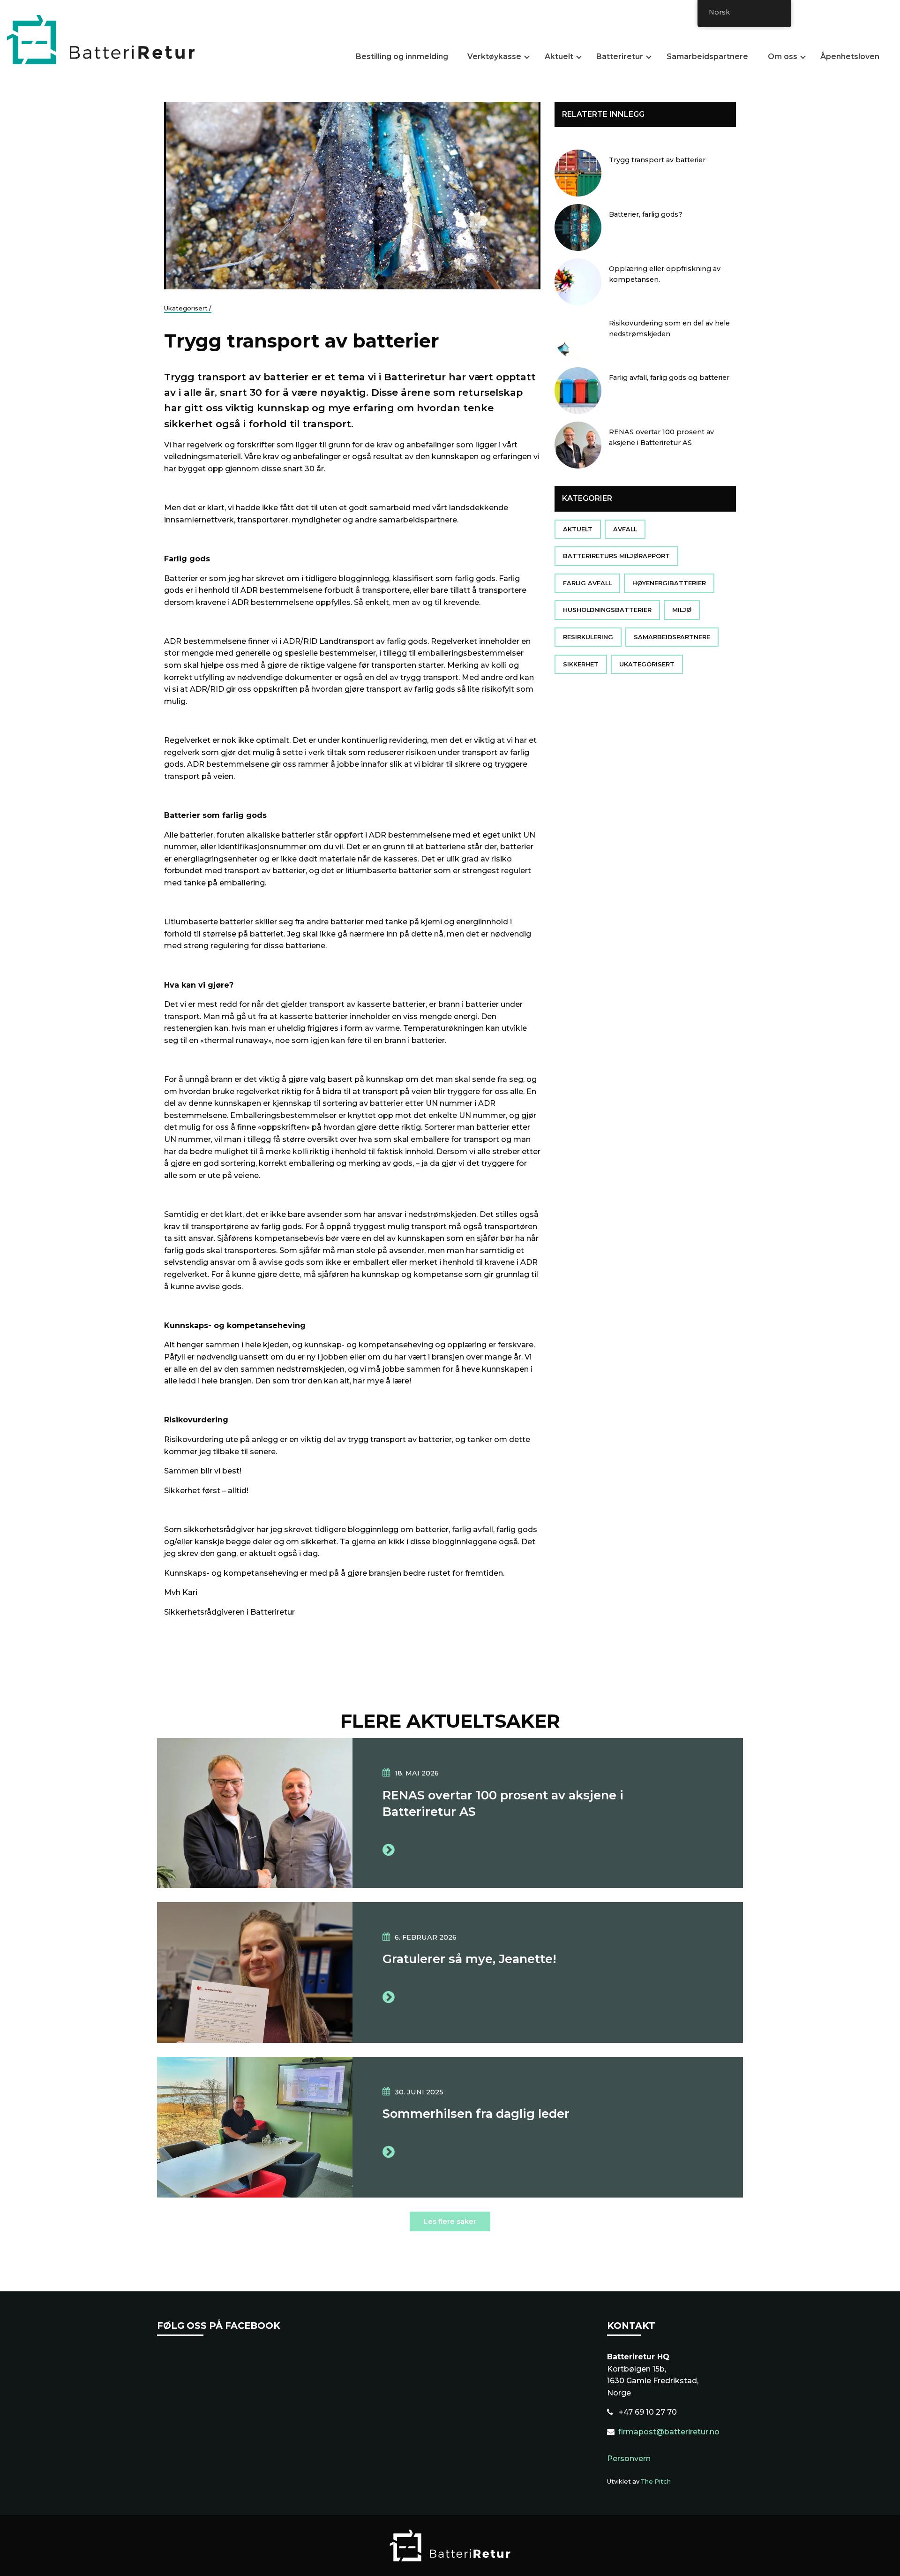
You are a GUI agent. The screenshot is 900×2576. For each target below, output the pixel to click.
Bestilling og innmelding (402, 57)
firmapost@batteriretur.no (669, 2432)
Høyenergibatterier (669, 583)
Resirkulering (588, 637)
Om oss (783, 57)
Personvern (629, 2459)
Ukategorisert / (188, 308)
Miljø (682, 610)
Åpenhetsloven (850, 57)
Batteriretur (620, 57)
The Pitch (656, 2482)
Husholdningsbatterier (607, 610)
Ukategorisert (647, 664)
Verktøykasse (494, 57)
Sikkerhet (581, 664)
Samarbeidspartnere (707, 57)
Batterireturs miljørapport (616, 556)
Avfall (625, 529)
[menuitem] (406, 59)
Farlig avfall (587, 583)
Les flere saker (450, 2221)
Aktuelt (559, 57)
